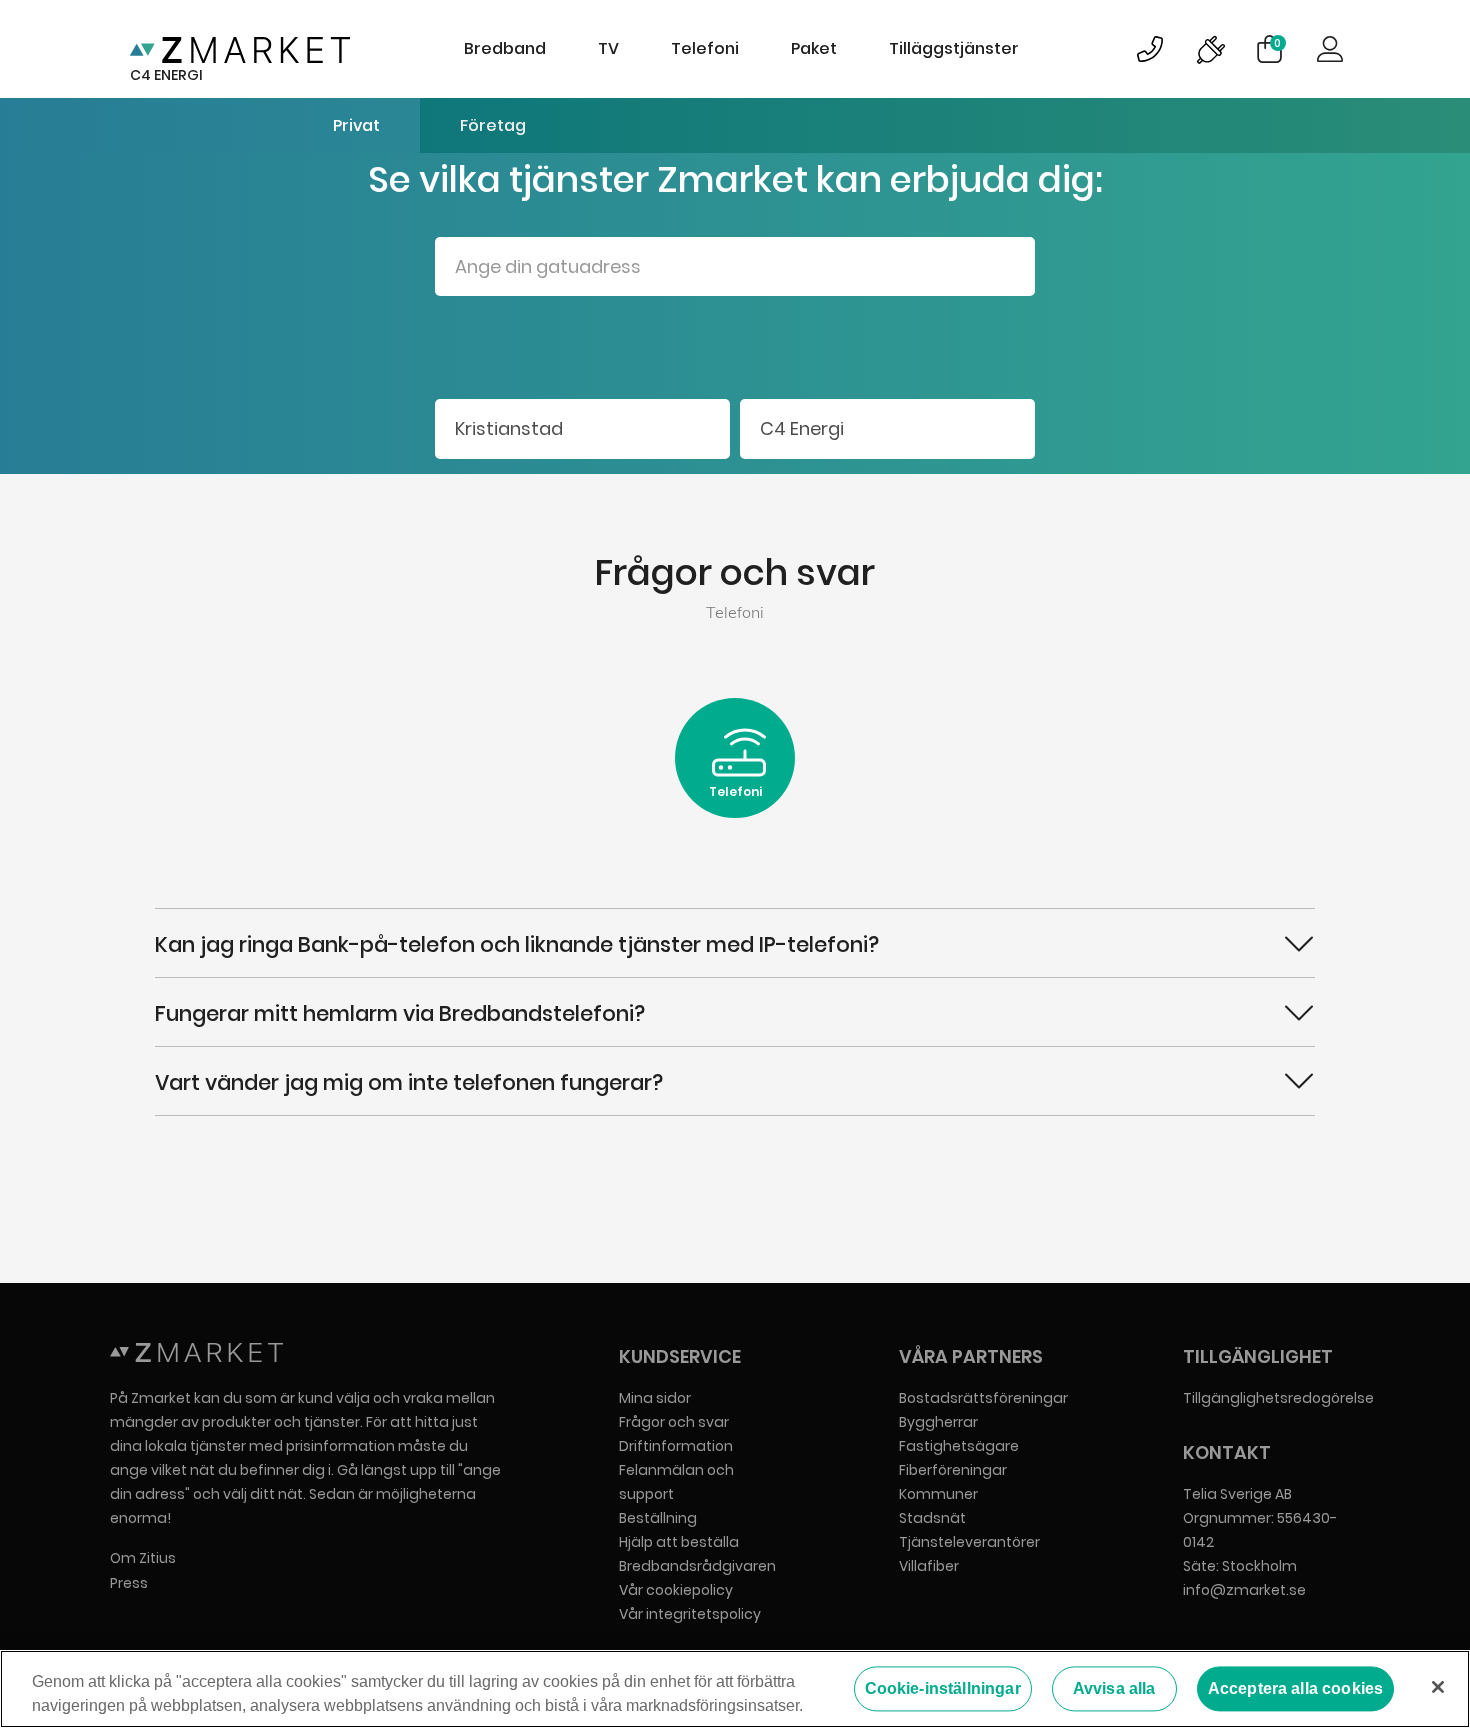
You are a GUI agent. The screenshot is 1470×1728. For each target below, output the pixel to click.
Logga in (1330, 49)
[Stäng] (1438, 1687)
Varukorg (1277, 43)
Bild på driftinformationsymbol (1210, 49)
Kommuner (938, 1494)
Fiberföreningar (953, 1470)
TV (608, 48)
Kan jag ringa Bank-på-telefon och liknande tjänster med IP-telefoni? (517, 944)
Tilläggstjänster (954, 48)
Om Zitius (143, 1558)
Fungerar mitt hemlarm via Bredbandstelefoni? (400, 1013)
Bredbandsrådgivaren (697, 1566)
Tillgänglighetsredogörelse (1278, 1398)
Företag (493, 125)
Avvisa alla (1114, 1688)
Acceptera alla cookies (1296, 1688)
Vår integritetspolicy (690, 1614)
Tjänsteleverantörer (969, 1542)
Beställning (658, 1518)
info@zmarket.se (1244, 1590)
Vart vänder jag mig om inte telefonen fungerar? (409, 1082)
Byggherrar (938, 1422)
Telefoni (705, 48)
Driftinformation (676, 1446)
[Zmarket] (240, 49)
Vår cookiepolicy (676, 1590)
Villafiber (929, 1566)
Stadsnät (932, 1518)
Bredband (505, 48)
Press (129, 1583)
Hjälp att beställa (679, 1542)
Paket (814, 48)
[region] (735, 1689)
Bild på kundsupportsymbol (1150, 49)
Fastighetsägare (959, 1446)
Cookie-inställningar (943, 1688)
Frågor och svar (674, 1422)
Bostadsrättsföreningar (983, 1398)
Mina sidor (655, 1398)
